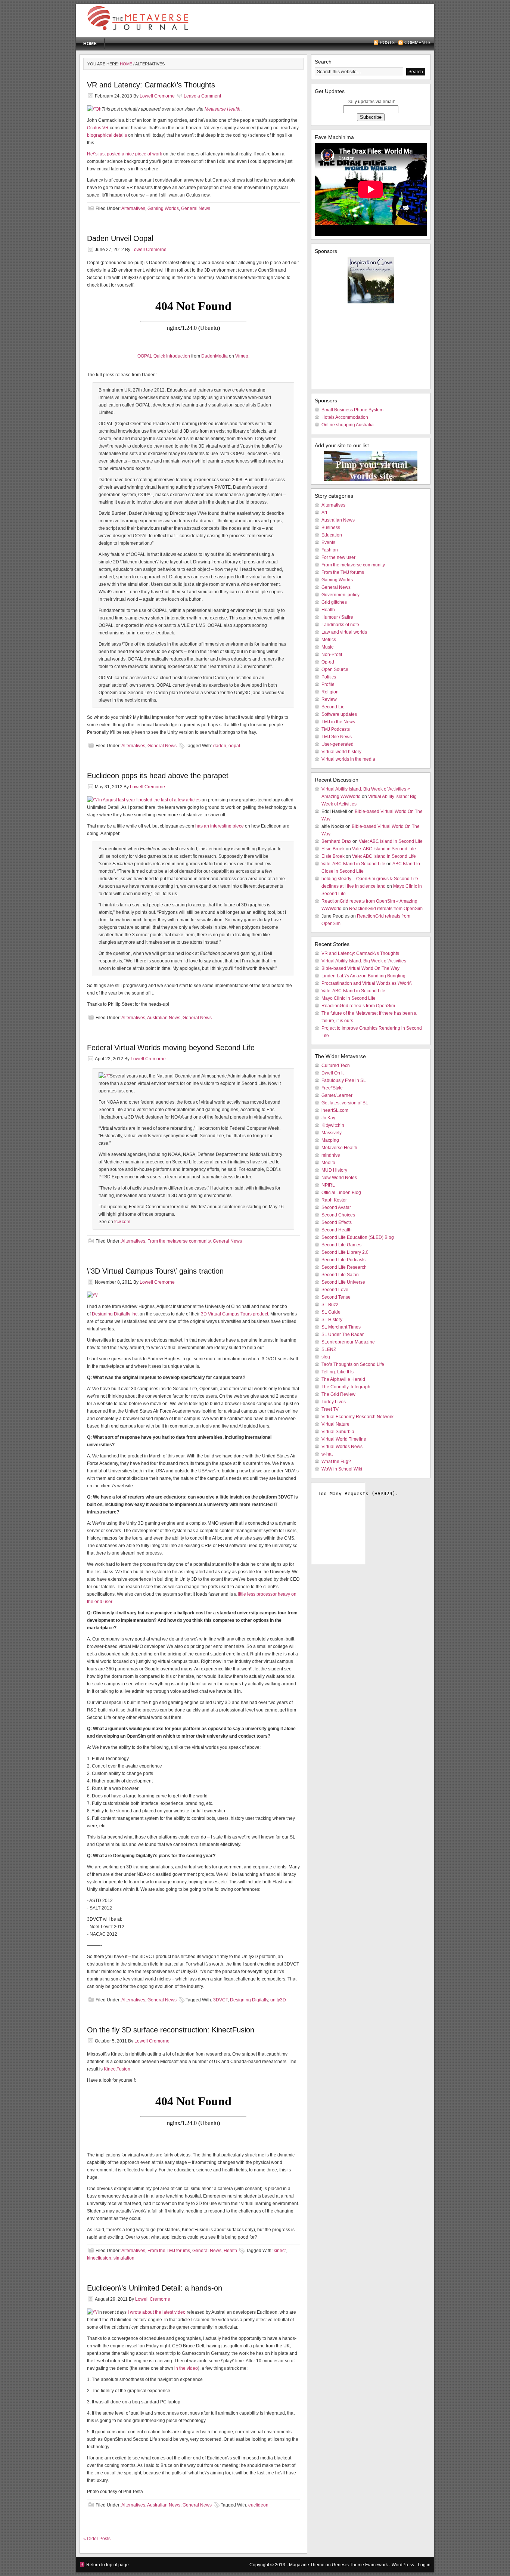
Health (230, 2251)
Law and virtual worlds (344, 632)
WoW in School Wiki (342, 1469)
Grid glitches (334, 602)
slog (326, 1357)
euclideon (258, 2505)
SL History (332, 1320)
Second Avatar (336, 1207)
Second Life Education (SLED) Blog (358, 1237)
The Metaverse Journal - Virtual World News (154, 21)
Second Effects (337, 1222)
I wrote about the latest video (157, 2312)
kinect (280, 2251)
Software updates (339, 714)
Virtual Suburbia (338, 1432)
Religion (330, 692)
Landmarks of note (340, 625)
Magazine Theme (307, 2565)
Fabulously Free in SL (344, 1080)
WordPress (403, 2565)
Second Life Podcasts (343, 1260)
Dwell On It (332, 1073)
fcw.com (122, 1222)
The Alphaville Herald (343, 1379)
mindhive (331, 1155)
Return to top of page (108, 2565)
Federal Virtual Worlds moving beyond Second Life (171, 1048)
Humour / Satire (337, 617)
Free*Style (332, 1088)
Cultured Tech (336, 1066)
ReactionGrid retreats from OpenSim (386, 909)
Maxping (330, 1140)
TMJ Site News (337, 737)
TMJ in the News (338, 722)
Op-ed (328, 662)
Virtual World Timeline (344, 1439)
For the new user (338, 557)
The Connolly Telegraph (346, 1387)
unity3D (278, 2000)
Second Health (337, 1230)
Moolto (328, 1163)
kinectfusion (99, 2258)
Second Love (335, 1290)
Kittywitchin (333, 1125)
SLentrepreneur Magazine (348, 1342)
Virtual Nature (335, 1424)
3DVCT (220, 2000)
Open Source (335, 669)
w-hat (327, 1454)
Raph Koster (334, 1200)
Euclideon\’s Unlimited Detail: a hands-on (155, 2288)
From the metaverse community (179, 1241)
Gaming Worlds (163, 208)
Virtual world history (341, 752)
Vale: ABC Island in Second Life (391, 841)
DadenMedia (214, 356)
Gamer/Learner (337, 1095)
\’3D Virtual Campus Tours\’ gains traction (155, 1271)
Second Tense (336, 1297)
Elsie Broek (333, 849)
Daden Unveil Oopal (120, 238)
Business (331, 528)
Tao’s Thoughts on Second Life (353, 1364)
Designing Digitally (249, 2000)
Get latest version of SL (345, 1103)
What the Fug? (336, 1462)
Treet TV (330, 1409)
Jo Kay (328, 1118)
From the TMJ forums (169, 2251)
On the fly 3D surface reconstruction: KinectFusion (171, 2030)
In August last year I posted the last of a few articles (149, 800)
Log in (424, 2565)
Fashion (330, 550)
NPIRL (328, 1185)
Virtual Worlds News (342, 1447)
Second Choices (338, 1215)
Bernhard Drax (336, 841)
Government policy (340, 595)
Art (324, 513)
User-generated (338, 744)
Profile (328, 684)
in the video (186, 2368)
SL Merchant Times (341, 1327)
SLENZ (329, 1349)
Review (329, 699)
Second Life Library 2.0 (345, 1252)
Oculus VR (98, 128)
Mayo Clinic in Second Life (349, 998)
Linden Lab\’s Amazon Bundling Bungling (363, 976)
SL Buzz (330, 1305)
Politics (329, 677)
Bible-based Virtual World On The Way (360, 968)
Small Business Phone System (352, 410)
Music (327, 647)
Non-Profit (332, 655)
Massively (332, 1133)
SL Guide (331, 1312)
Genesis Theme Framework (360, 2565)
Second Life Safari (340, 1275)
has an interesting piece (220, 826)
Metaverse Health (223, 109)
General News (196, 208)
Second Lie (333, 707)
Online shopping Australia (348, 425)
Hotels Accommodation (345, 417)
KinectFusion (117, 2069)
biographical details (107, 135)
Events (328, 542)
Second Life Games (341, 1245)
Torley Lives (334, 1402)
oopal (234, 746)
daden (220, 746)
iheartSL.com (335, 1110)
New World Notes (339, 1178)
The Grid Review (338, 1394)
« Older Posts (97, 2539)
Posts (387, 43)
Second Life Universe (343, 1282)
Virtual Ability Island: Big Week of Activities (364, 961)
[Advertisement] (339, 22)
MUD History (334, 1170)
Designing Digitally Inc (115, 1314)
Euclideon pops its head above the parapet (158, 776)
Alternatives (133, 208)
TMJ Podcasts (336, 729)
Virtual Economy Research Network (357, 1417)
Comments (417, 43)
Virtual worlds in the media (348, 759)
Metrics (329, 640)
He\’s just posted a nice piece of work (125, 154)
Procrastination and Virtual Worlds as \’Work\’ (367, 983)
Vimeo (242, 356)
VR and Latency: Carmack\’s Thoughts (151, 85)
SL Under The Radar (343, 1335)
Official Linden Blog (341, 1193)
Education (332, 535)
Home (90, 44)
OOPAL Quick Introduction (164, 356)
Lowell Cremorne (157, 96)
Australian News (164, 1018)
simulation (124, 2258)
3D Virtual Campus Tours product (234, 1314)
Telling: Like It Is (338, 1372)
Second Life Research (344, 1267)
